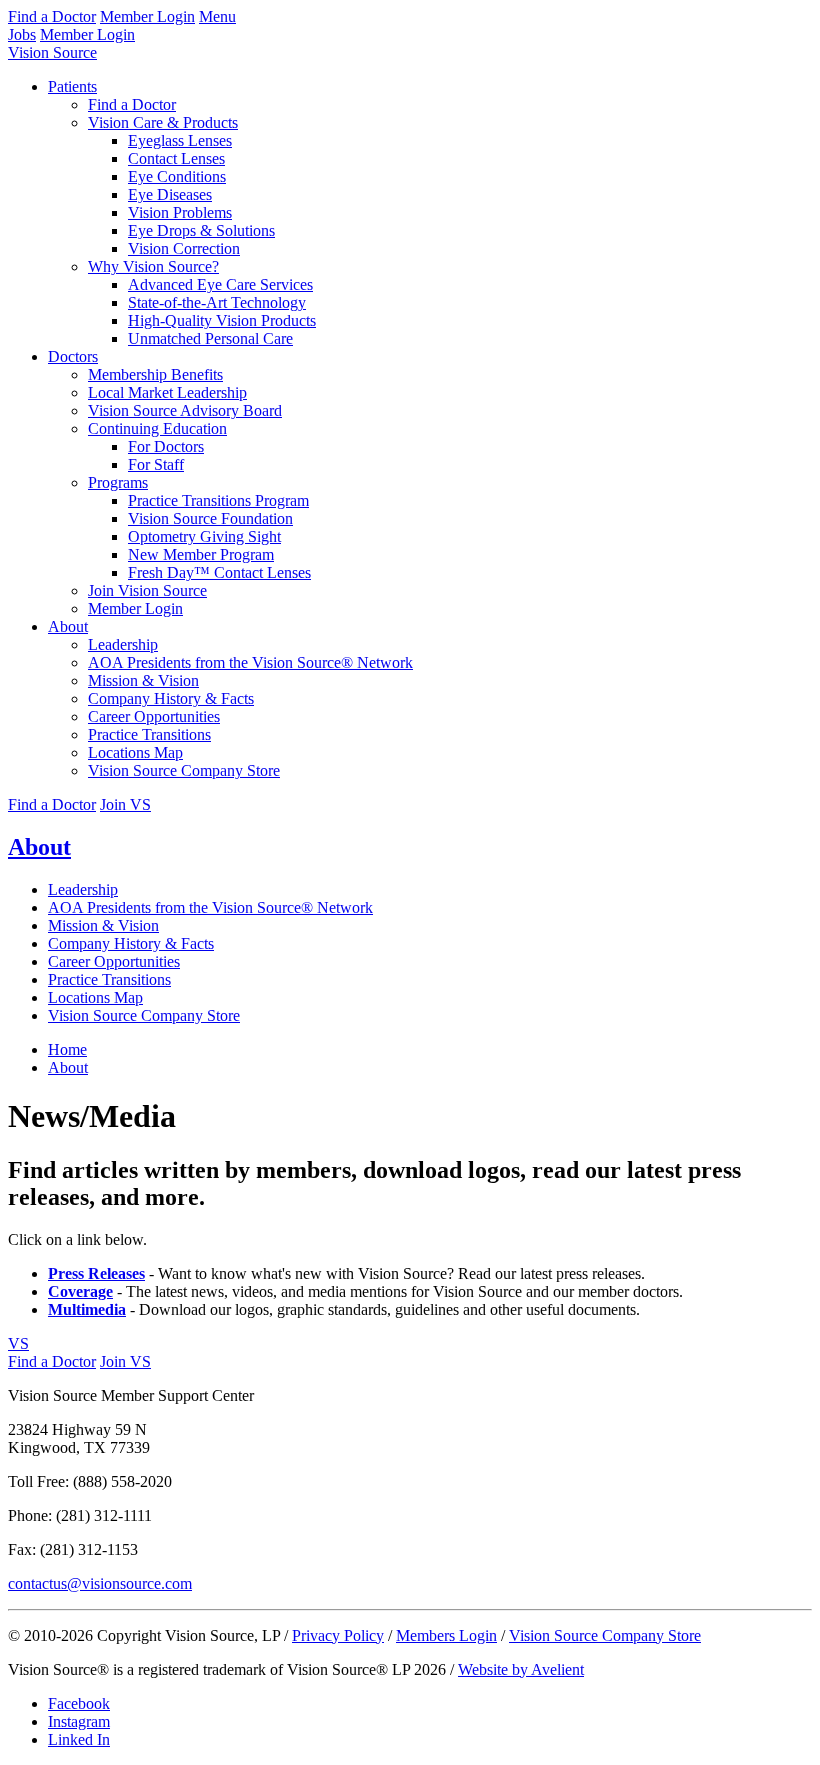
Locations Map (135, 752)
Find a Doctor (52, 16)
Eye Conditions (177, 176)
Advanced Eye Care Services (220, 284)
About (68, 626)
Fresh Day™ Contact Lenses (219, 572)
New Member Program (201, 554)
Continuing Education (157, 428)
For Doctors (166, 446)
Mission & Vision (143, 680)
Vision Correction (184, 248)
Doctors (73, 356)
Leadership (123, 644)
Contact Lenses (176, 158)
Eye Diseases (170, 194)
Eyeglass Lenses (180, 140)
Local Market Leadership (167, 392)
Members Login (446, 1635)
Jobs (22, 34)
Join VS (125, 804)
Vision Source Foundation (210, 518)
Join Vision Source (147, 590)
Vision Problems (180, 212)
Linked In (79, 1739)
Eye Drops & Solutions (201, 230)
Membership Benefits (155, 374)
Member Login (147, 16)
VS (18, 1343)
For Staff (156, 464)
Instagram (79, 1721)
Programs (118, 482)
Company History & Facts (171, 698)
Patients (72, 86)
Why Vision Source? (153, 266)
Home (67, 1049)
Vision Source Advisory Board (185, 410)
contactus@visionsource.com (100, 1583)
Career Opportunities (154, 716)
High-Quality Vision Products (222, 320)
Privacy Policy (338, 1635)
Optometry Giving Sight (204, 536)
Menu (217, 16)
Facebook (79, 1703)
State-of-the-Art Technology (217, 302)
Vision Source (52, 52)
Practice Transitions (149, 734)
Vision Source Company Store (184, 770)
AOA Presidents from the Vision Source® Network (250, 662)
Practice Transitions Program (218, 500)
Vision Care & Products (163, 122)
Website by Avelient (521, 1669)
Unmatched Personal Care (210, 338)
